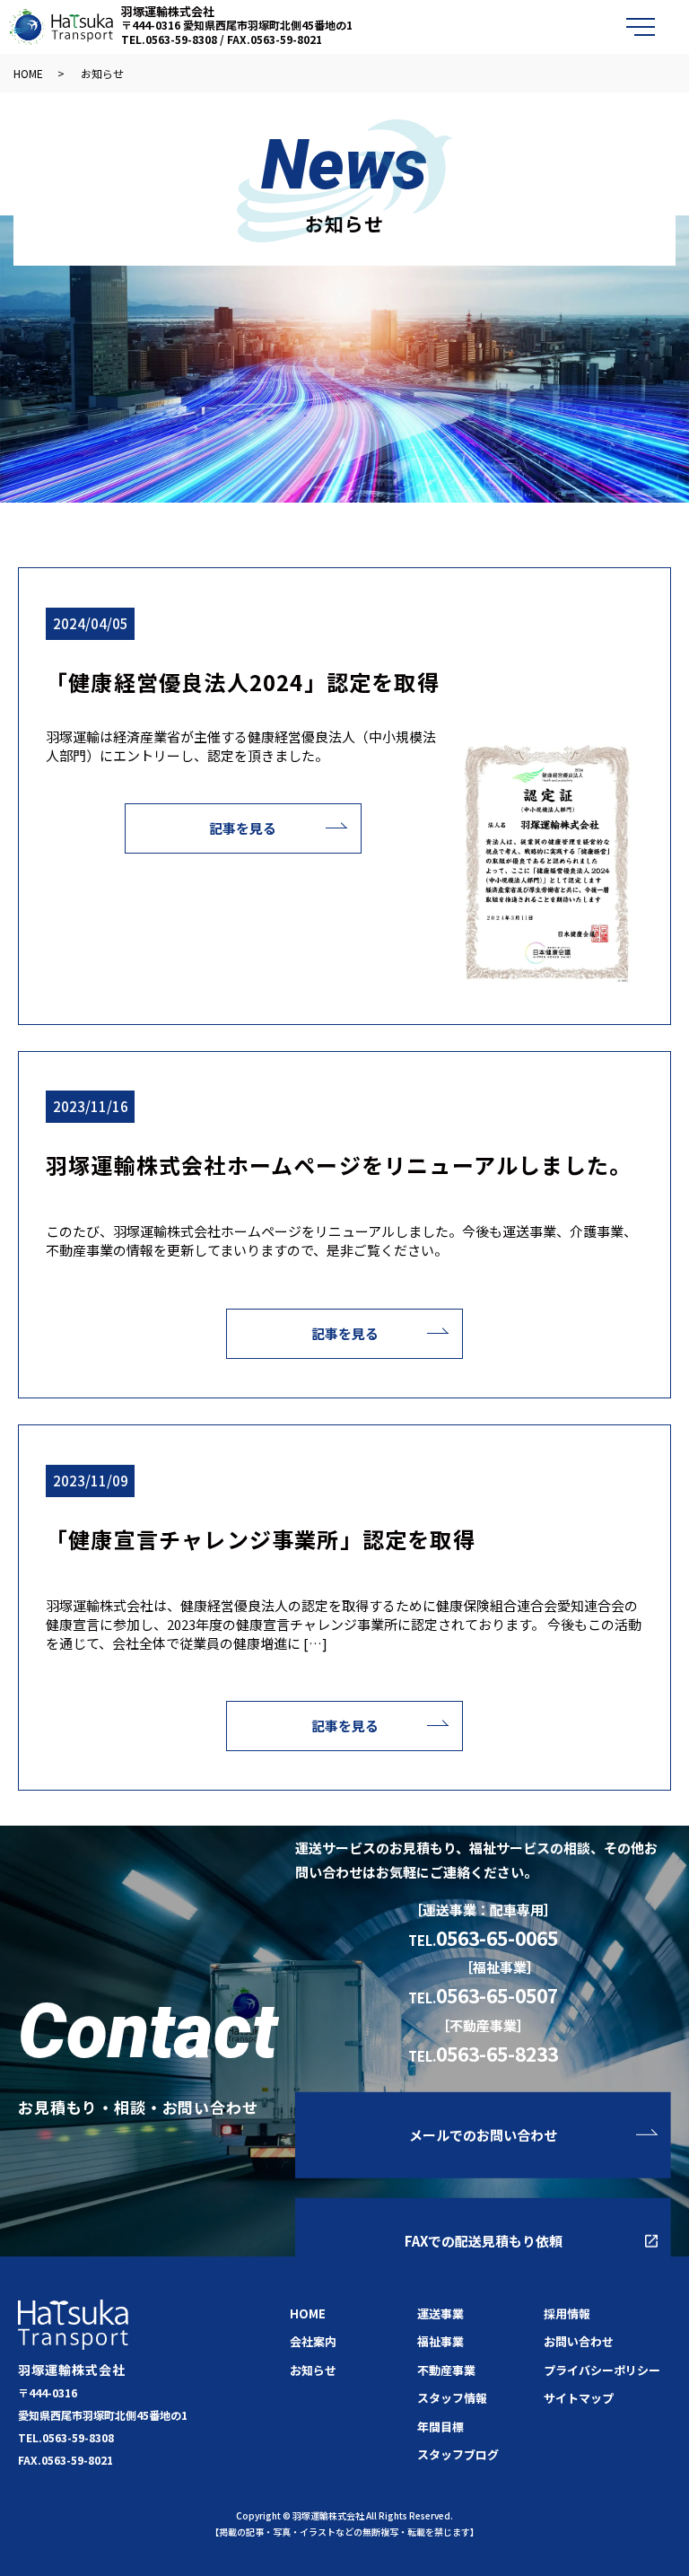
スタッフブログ (458, 2454)
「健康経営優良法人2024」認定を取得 (243, 682)
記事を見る (243, 828)
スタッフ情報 (452, 2398)
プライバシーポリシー (602, 2370)
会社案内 (313, 2341)
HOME (28, 73)
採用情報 (567, 2313)
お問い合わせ (579, 2341)
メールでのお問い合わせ (483, 2134)
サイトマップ (579, 2398)
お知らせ (313, 2370)
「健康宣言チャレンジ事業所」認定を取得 (261, 1539)
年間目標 (440, 2427)
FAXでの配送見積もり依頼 (484, 2241)
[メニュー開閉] (641, 27)
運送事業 (440, 2313)
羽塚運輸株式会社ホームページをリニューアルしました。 (339, 1165)
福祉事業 (440, 2341)
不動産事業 (446, 2370)
